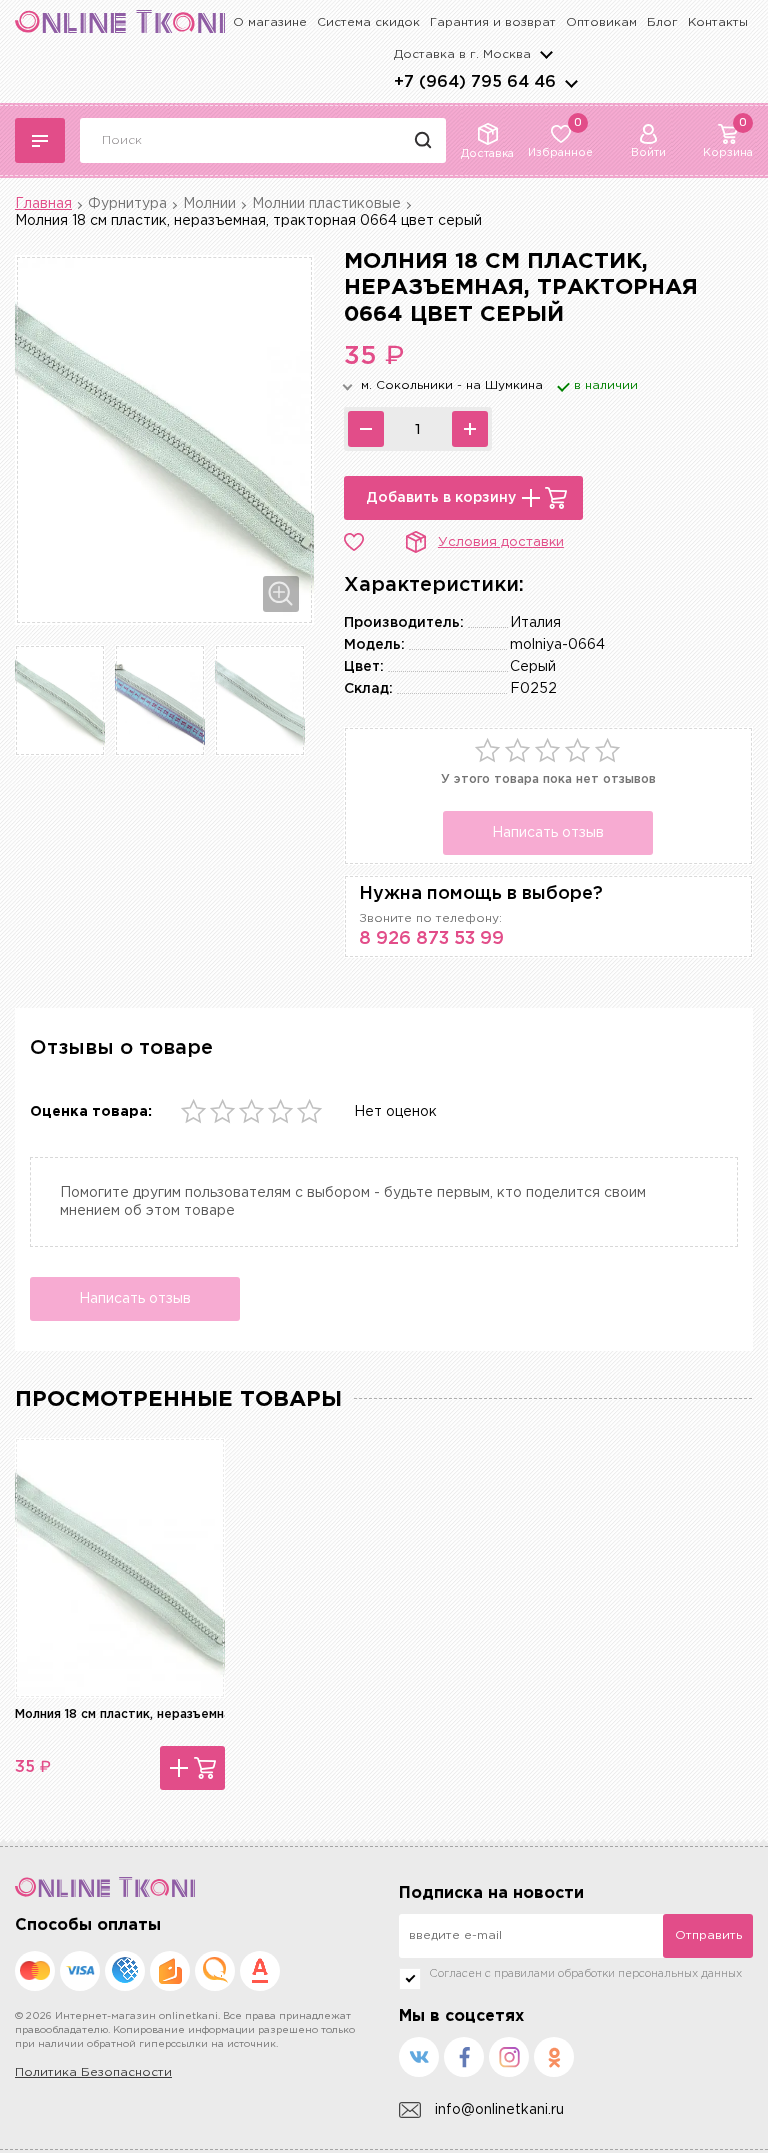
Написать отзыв (548, 833)
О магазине (270, 22)
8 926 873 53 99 (431, 939)
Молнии (209, 204)
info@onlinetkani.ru (499, 2110)
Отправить (708, 1935)
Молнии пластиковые (326, 204)
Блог (662, 22)
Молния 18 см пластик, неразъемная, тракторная (167, 1714)
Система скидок (368, 22)
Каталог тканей (40, 140)
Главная (43, 204)
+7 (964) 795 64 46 (475, 82)
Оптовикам (601, 22)
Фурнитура (127, 204)
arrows (571, 83)
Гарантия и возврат (493, 22)
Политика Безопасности (93, 2072)
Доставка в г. (462, 54)
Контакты (718, 22)
